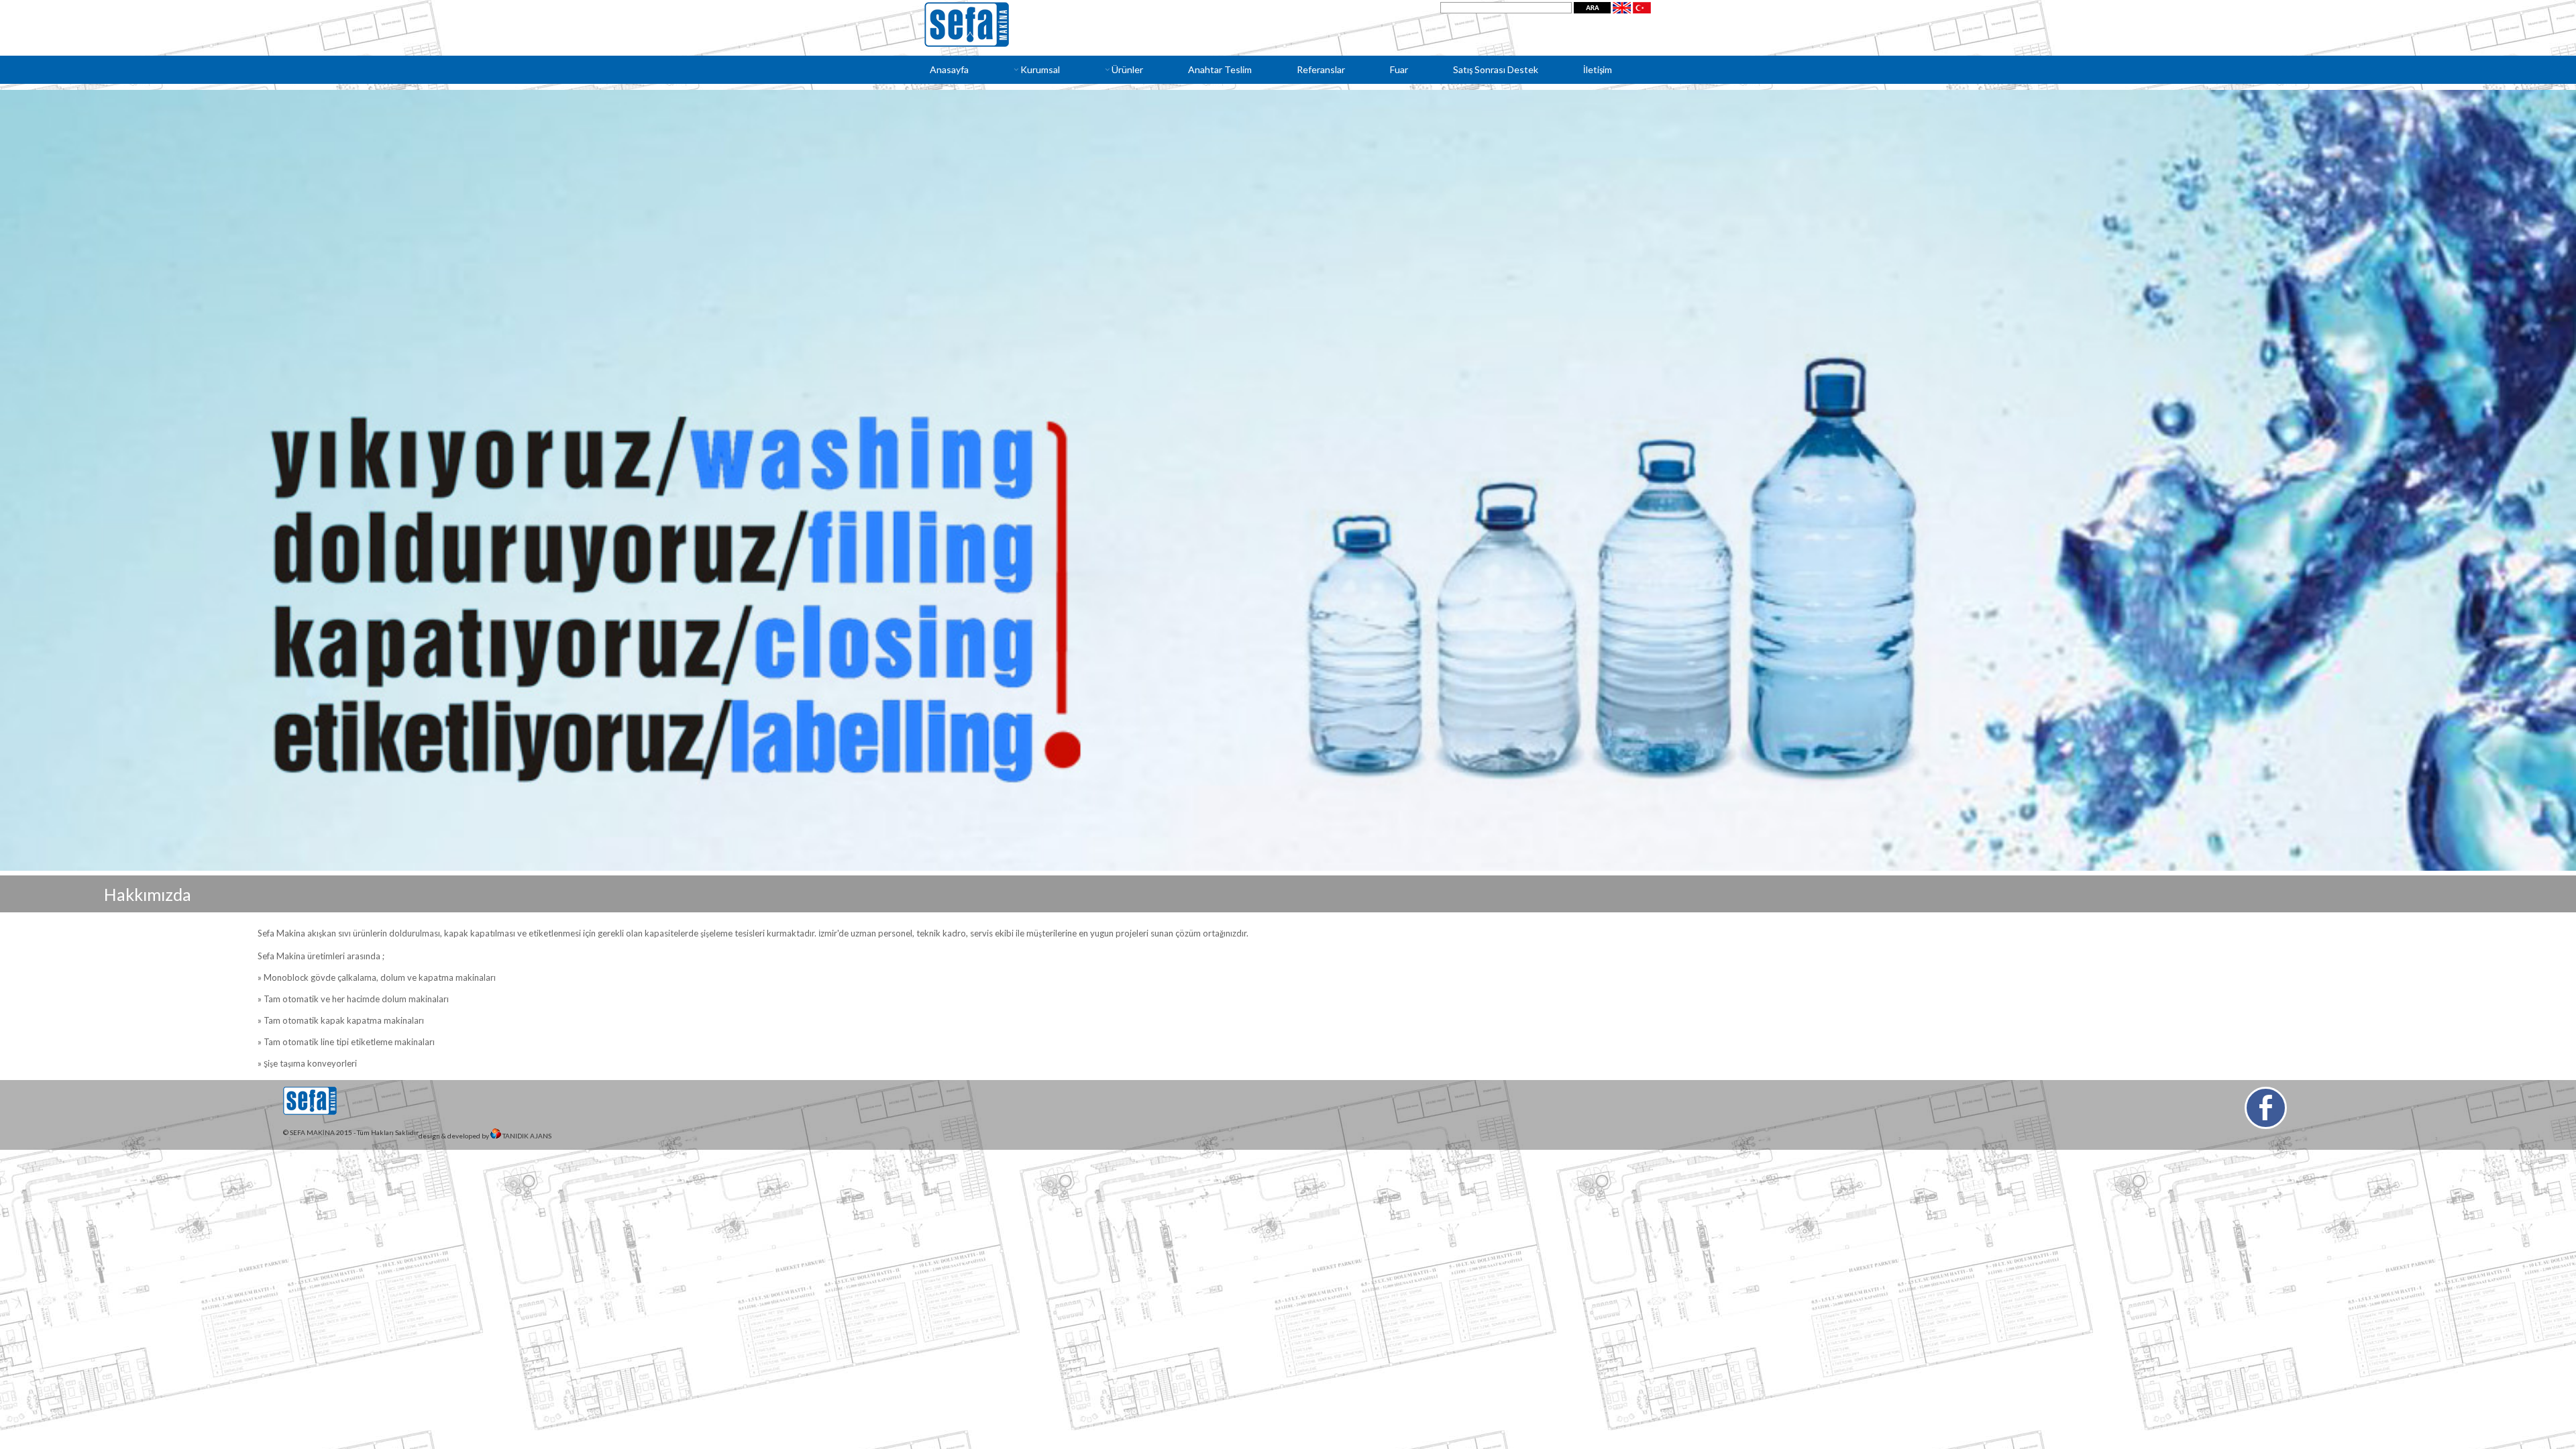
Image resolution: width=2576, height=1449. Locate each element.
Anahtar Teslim (1220, 69)
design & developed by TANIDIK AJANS (485, 1136)
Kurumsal (1040, 69)
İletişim (1598, 69)
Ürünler (1127, 69)
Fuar (1399, 69)
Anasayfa (949, 69)
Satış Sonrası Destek (1496, 69)
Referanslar (1321, 69)
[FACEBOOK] (2266, 1108)
